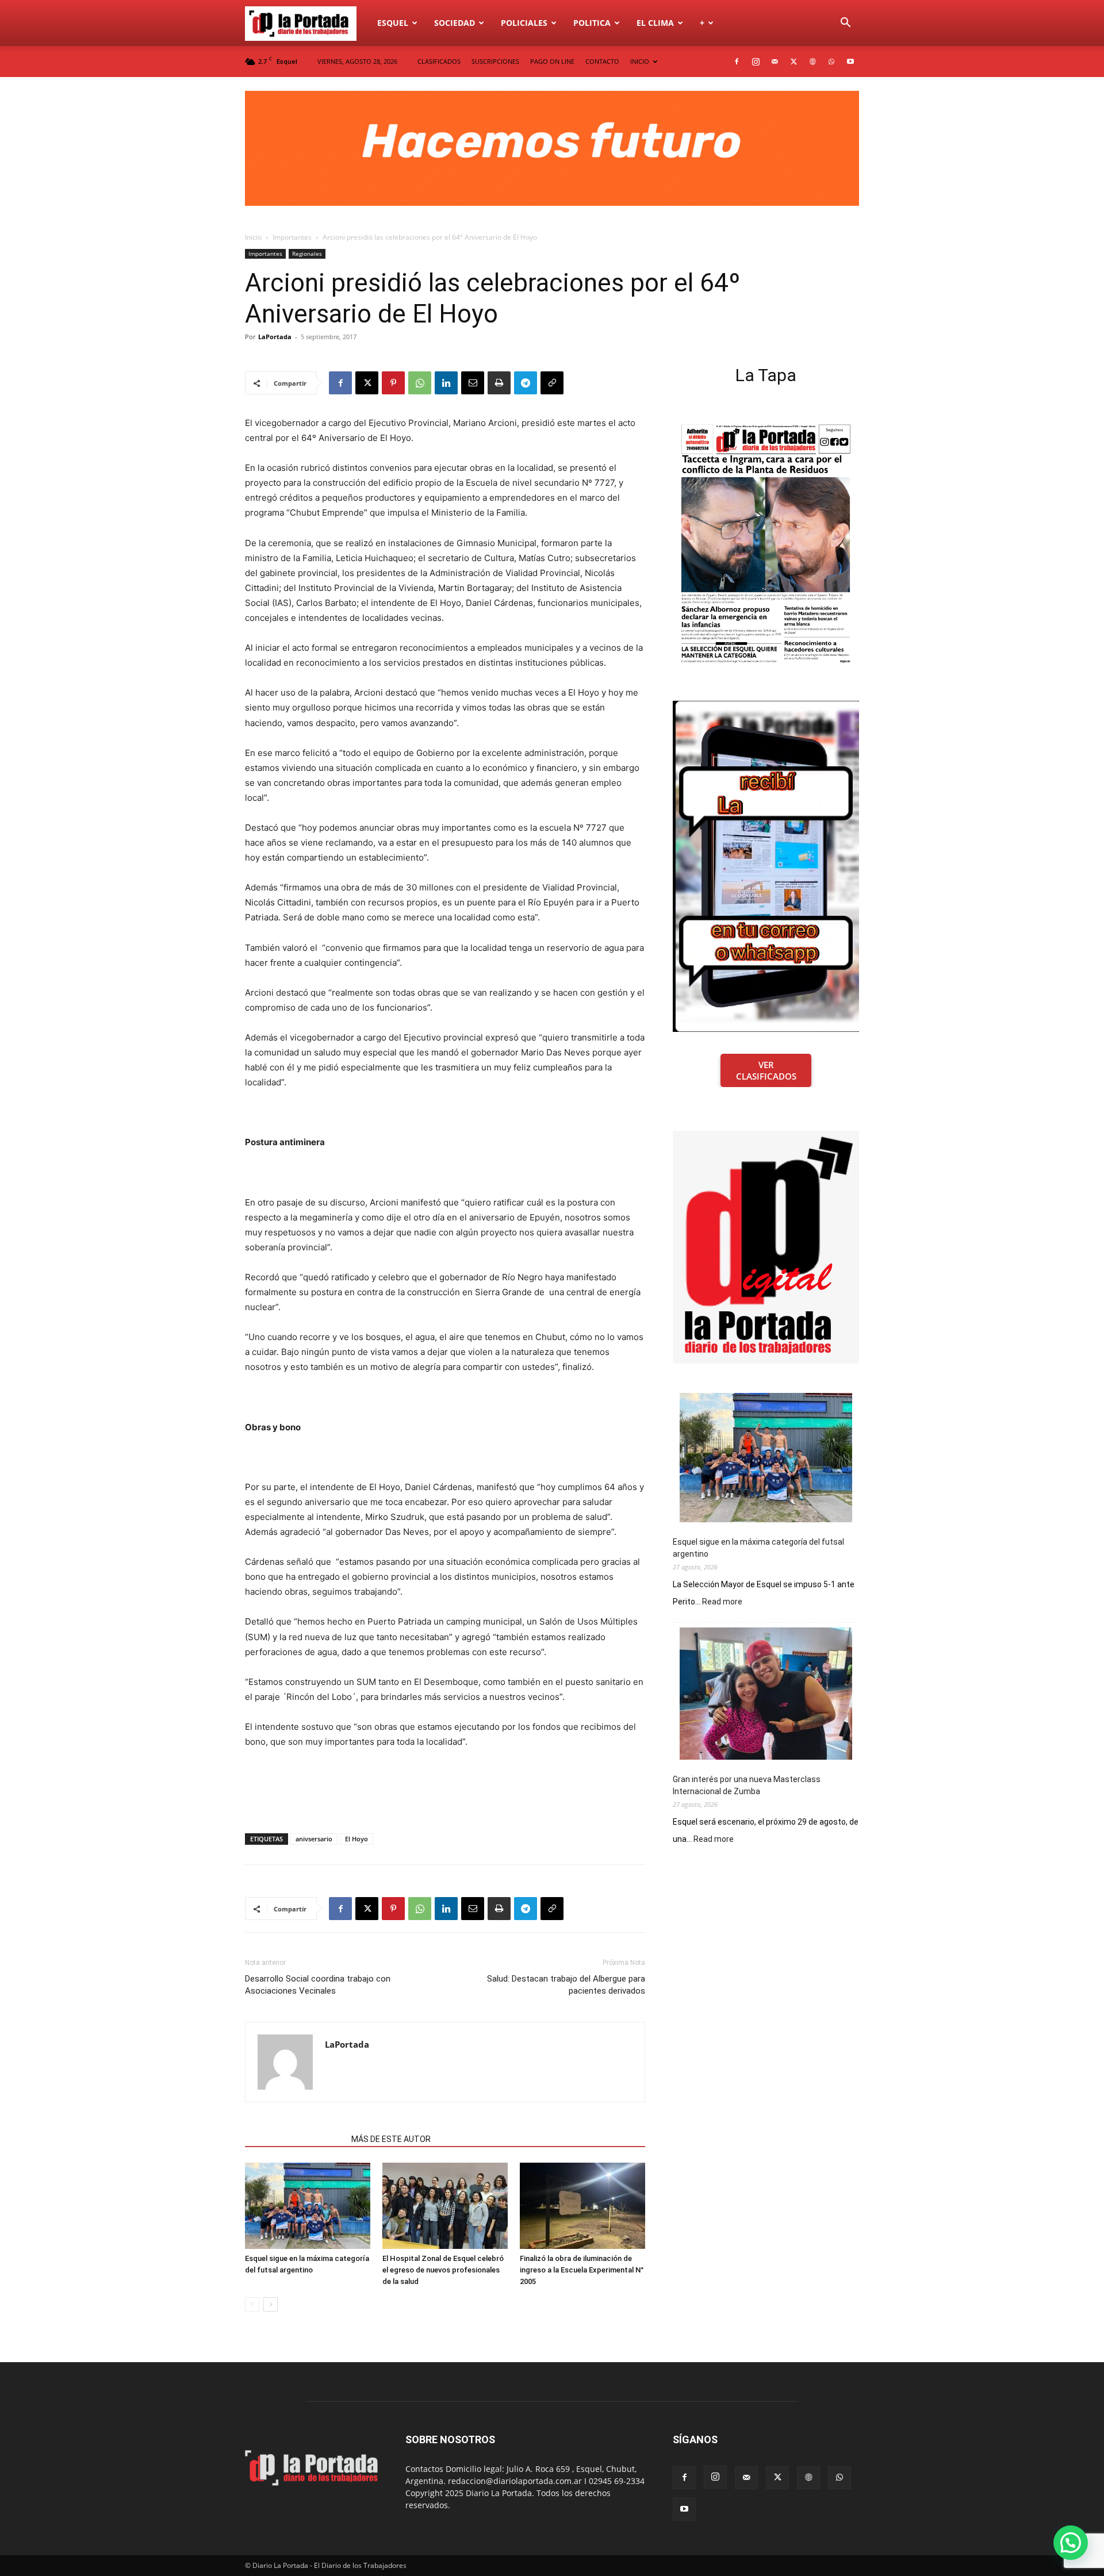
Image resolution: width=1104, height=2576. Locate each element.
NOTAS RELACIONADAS (295, 2139)
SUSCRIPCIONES (495, 61)
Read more (722, 1602)
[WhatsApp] (831, 62)
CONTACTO (602, 61)
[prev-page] (252, 2304)
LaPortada (275, 337)
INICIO (640, 61)
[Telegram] (526, 383)
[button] (845, 24)
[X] (793, 62)
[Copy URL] (552, 383)
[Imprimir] (499, 383)
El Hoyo (356, 1839)
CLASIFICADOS (439, 61)
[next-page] (271, 2304)
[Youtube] (850, 62)
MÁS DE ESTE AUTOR (391, 2139)
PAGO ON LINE (552, 61)
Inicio (253, 237)
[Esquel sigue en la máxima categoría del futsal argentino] (308, 2206)
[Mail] (775, 62)
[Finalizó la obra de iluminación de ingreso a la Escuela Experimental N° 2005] (582, 2206)
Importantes (292, 237)
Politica (592, 23)
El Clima (655, 23)
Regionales (307, 254)
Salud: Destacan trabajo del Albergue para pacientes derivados (566, 1985)
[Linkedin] (446, 383)
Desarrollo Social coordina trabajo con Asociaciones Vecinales (318, 1985)
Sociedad (455, 23)
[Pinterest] (393, 383)
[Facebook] (737, 62)
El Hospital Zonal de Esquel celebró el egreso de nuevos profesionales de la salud (443, 2270)
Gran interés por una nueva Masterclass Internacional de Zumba (747, 1785)
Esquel (393, 23)
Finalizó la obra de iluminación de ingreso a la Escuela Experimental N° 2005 (582, 2270)
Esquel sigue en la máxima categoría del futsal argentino (758, 1548)
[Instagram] (756, 62)
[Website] (812, 62)
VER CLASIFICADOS (766, 1070)
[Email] (473, 383)
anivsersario (314, 1839)
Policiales (524, 23)
